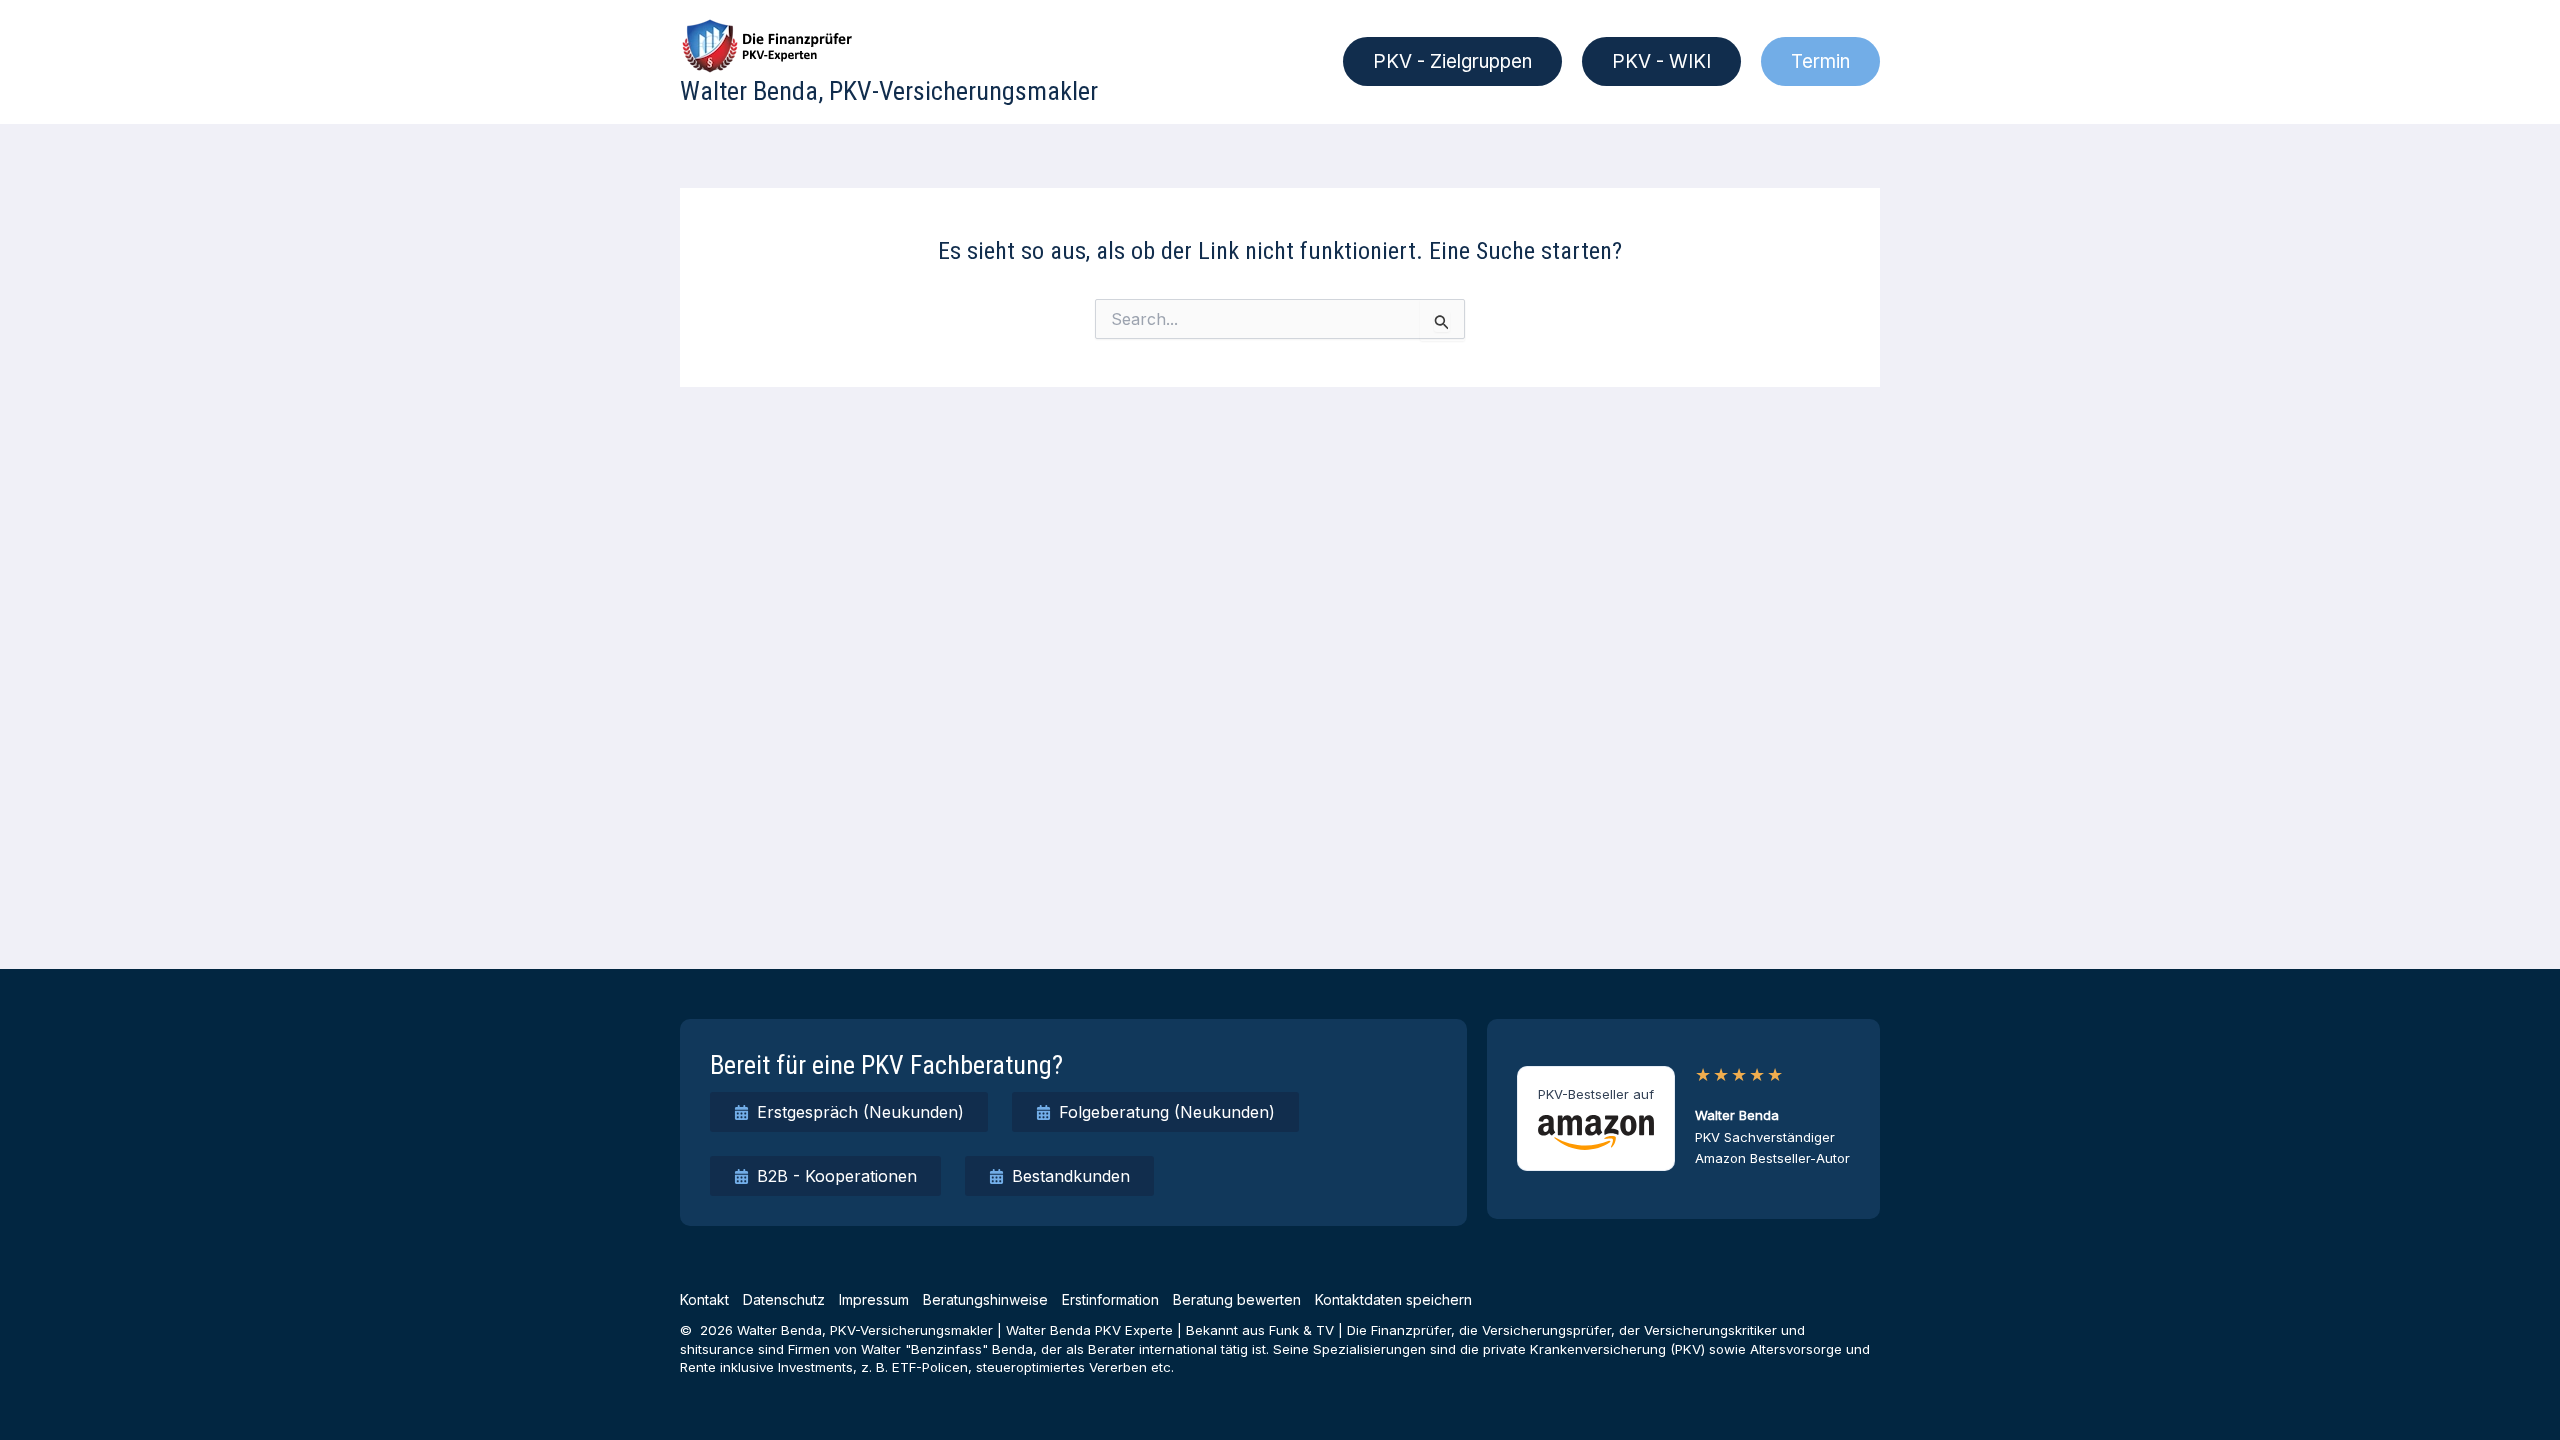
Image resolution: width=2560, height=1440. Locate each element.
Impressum (874, 1299)
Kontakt (704, 1299)
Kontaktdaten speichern (1393, 1299)
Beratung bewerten (1237, 1299)
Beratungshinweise (985, 1299)
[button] (1452, 61)
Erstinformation (1110, 1299)
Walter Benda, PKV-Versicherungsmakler (889, 91)
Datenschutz (784, 1299)
